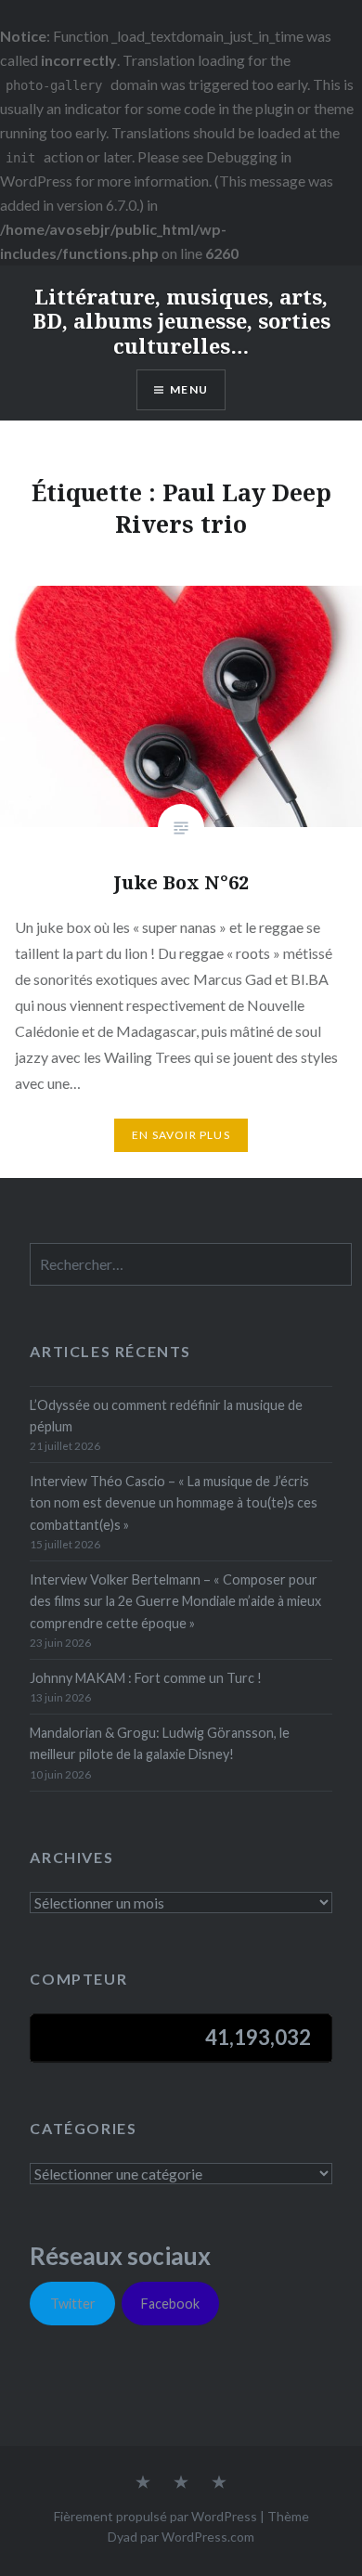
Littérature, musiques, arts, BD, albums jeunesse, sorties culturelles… (181, 321)
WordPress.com (208, 2537)
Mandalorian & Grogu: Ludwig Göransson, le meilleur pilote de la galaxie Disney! (160, 1743)
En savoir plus (181, 1135)
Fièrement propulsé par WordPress (155, 2516)
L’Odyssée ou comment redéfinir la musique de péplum (166, 1416)
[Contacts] (143, 2483)
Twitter (73, 2304)
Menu (189, 389)
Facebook (170, 2304)
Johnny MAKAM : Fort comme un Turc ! (146, 1678)
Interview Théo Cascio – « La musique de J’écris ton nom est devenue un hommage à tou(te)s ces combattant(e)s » (174, 1503)
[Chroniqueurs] (181, 2483)
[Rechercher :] (191, 1265)
